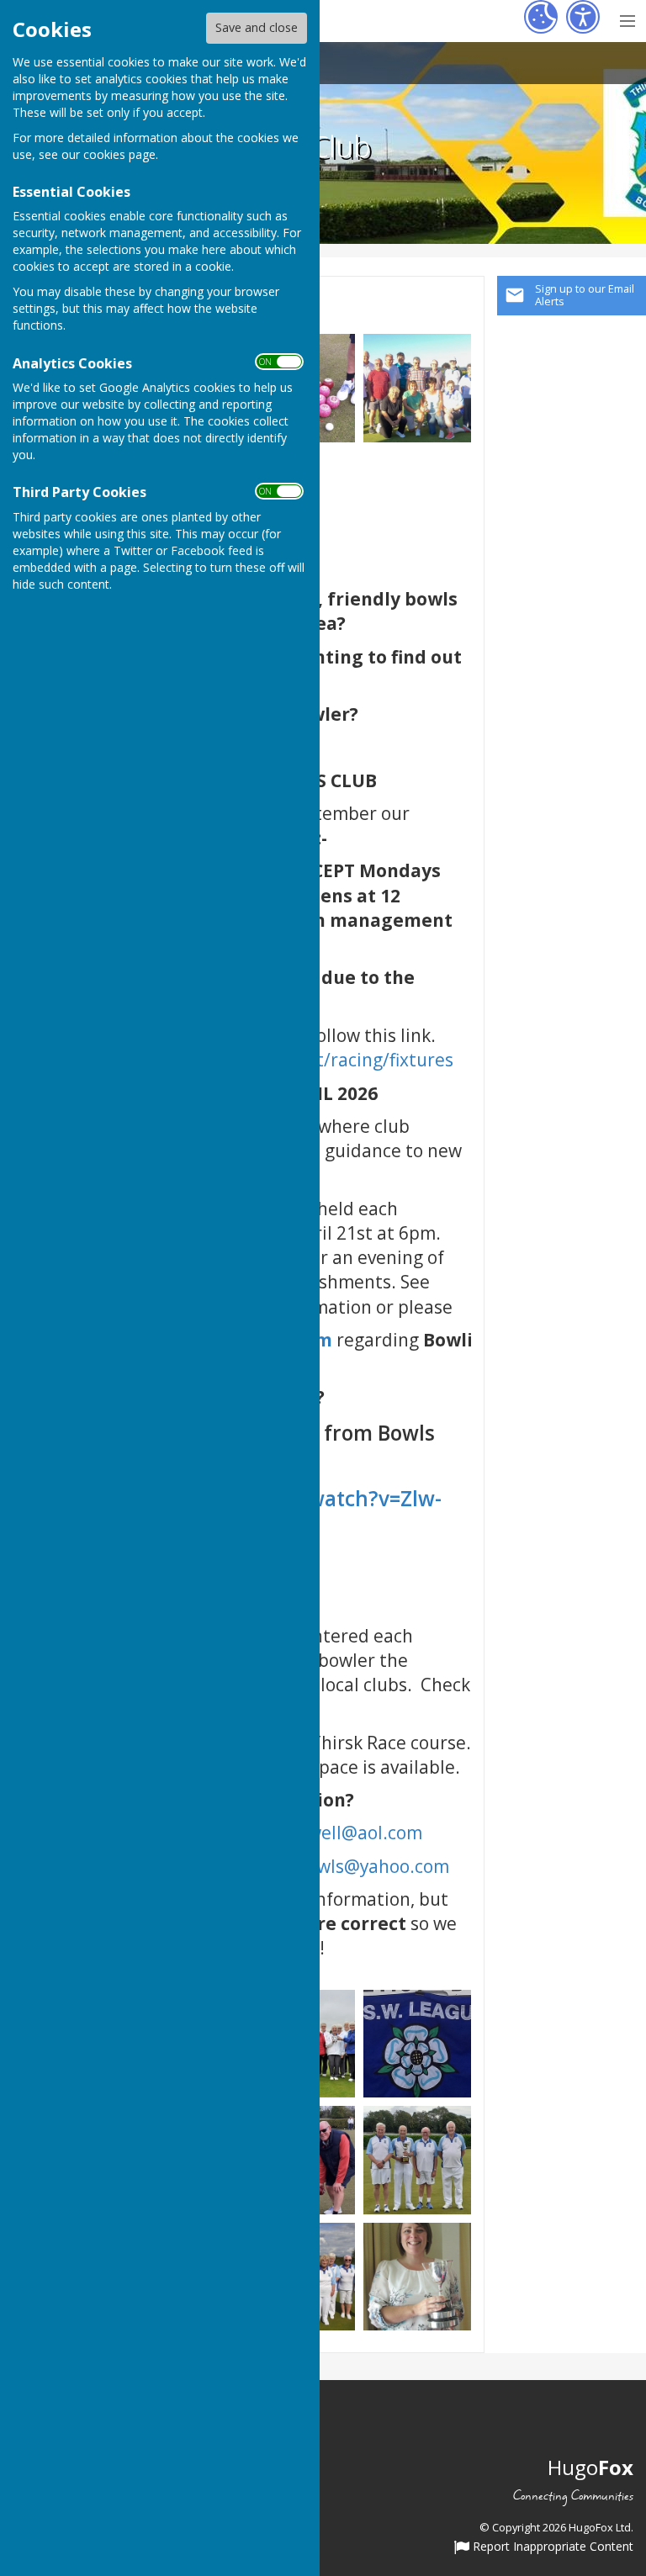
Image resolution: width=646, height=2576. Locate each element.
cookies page (119, 154)
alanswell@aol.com (343, 1833)
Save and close (257, 27)
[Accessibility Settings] (583, 17)
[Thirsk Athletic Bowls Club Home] (418, 386)
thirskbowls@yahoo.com (346, 1866)
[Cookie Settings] (541, 17)
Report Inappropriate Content (551, 2547)
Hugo (590, 2467)
